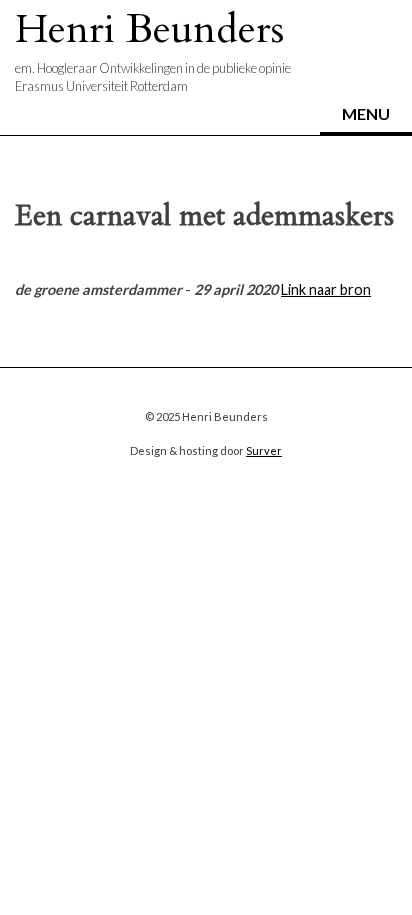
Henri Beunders (149, 29)
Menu (366, 113)
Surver (264, 450)
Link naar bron (326, 289)
